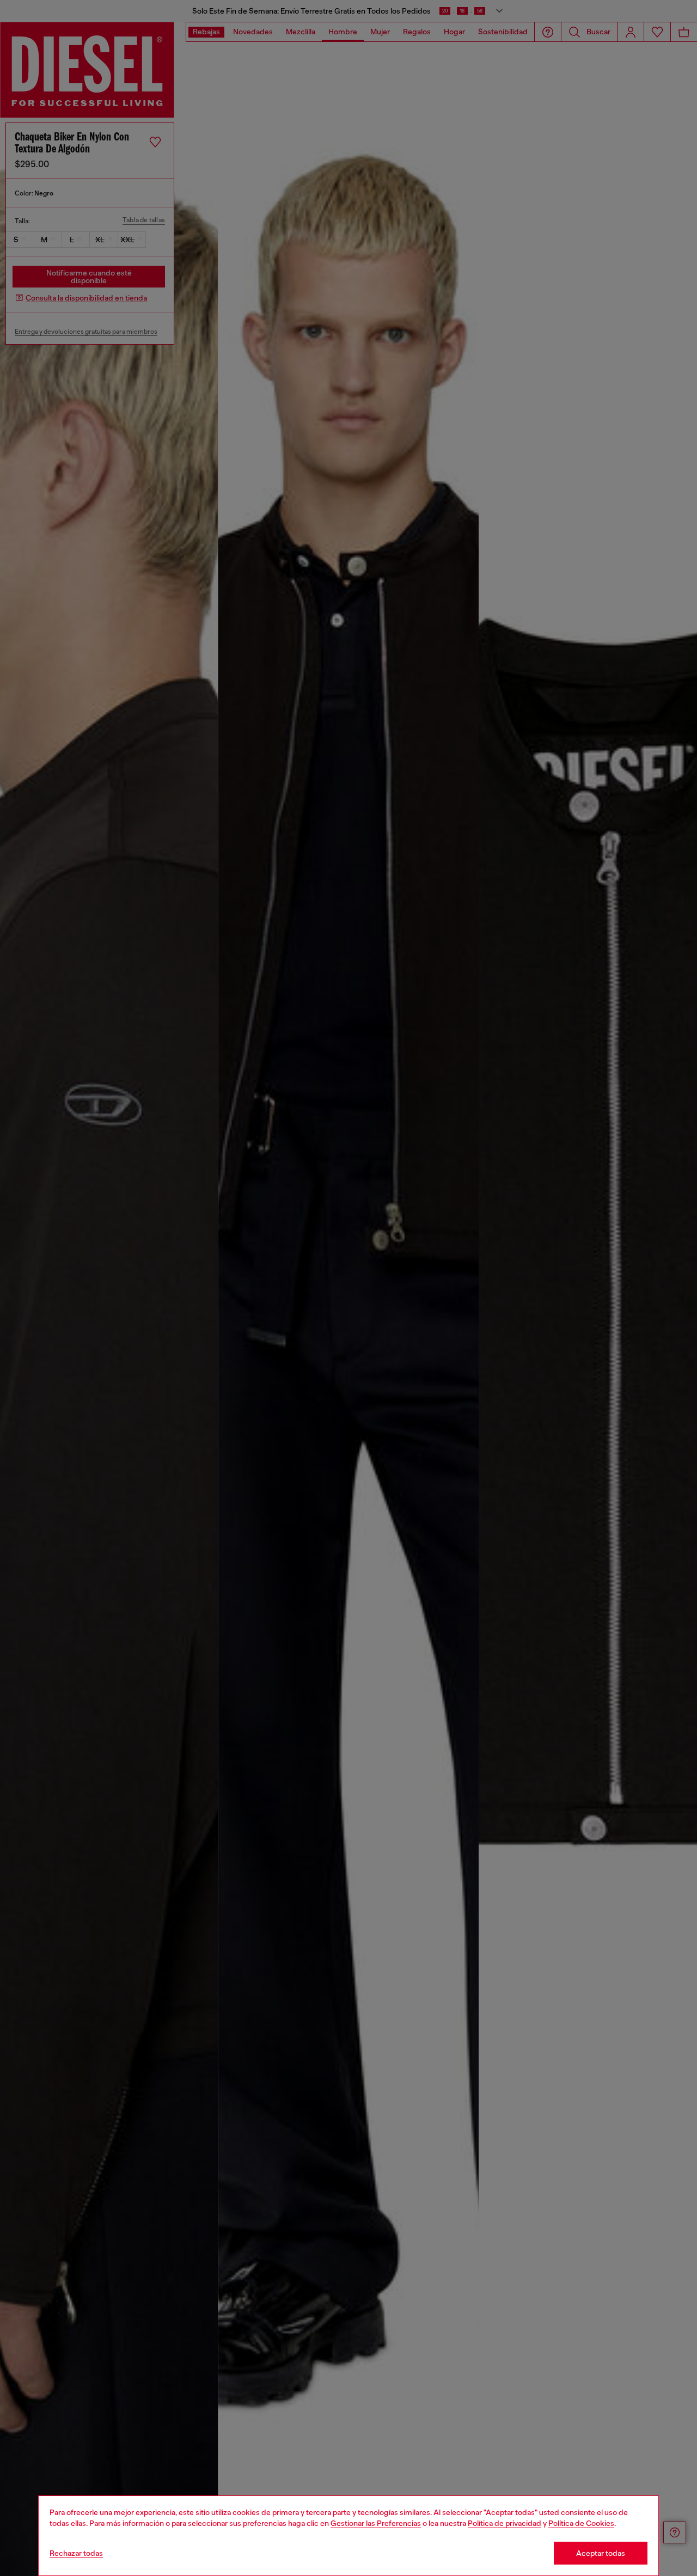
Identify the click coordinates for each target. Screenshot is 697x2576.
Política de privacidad (505, 2523)
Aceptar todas (601, 2553)
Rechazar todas (76, 2553)
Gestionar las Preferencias (376, 2523)
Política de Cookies (581, 2523)
